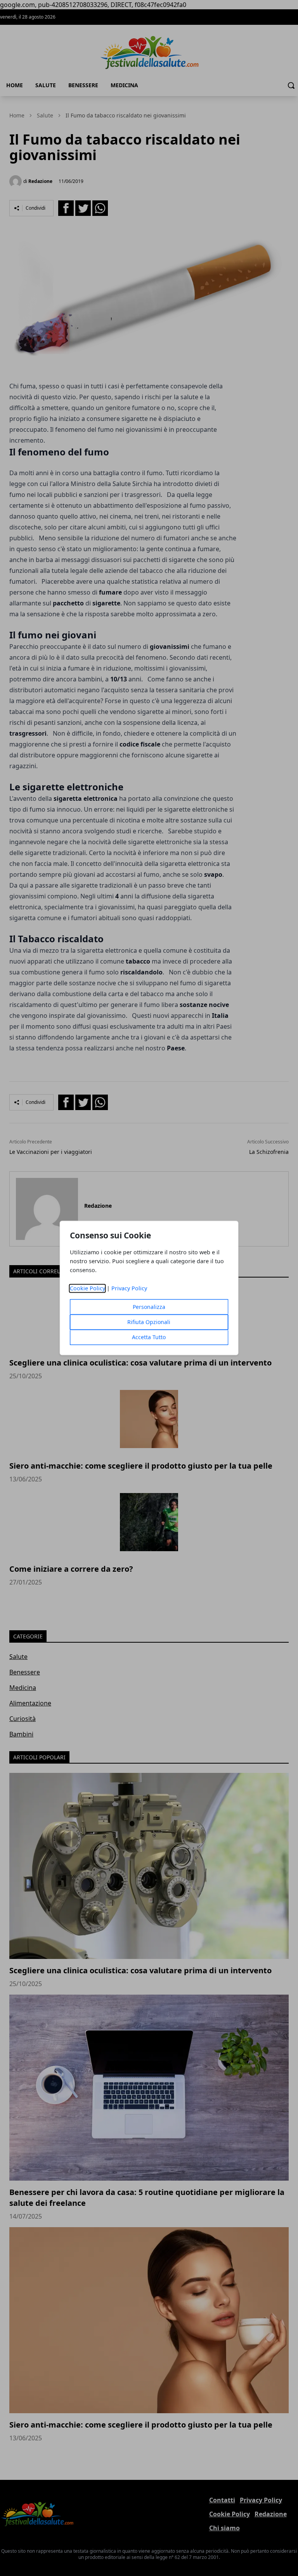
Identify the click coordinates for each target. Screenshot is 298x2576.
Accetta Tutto (149, 1337)
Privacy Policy (129, 1289)
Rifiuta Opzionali (149, 1322)
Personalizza (149, 1307)
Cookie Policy (87, 1289)
